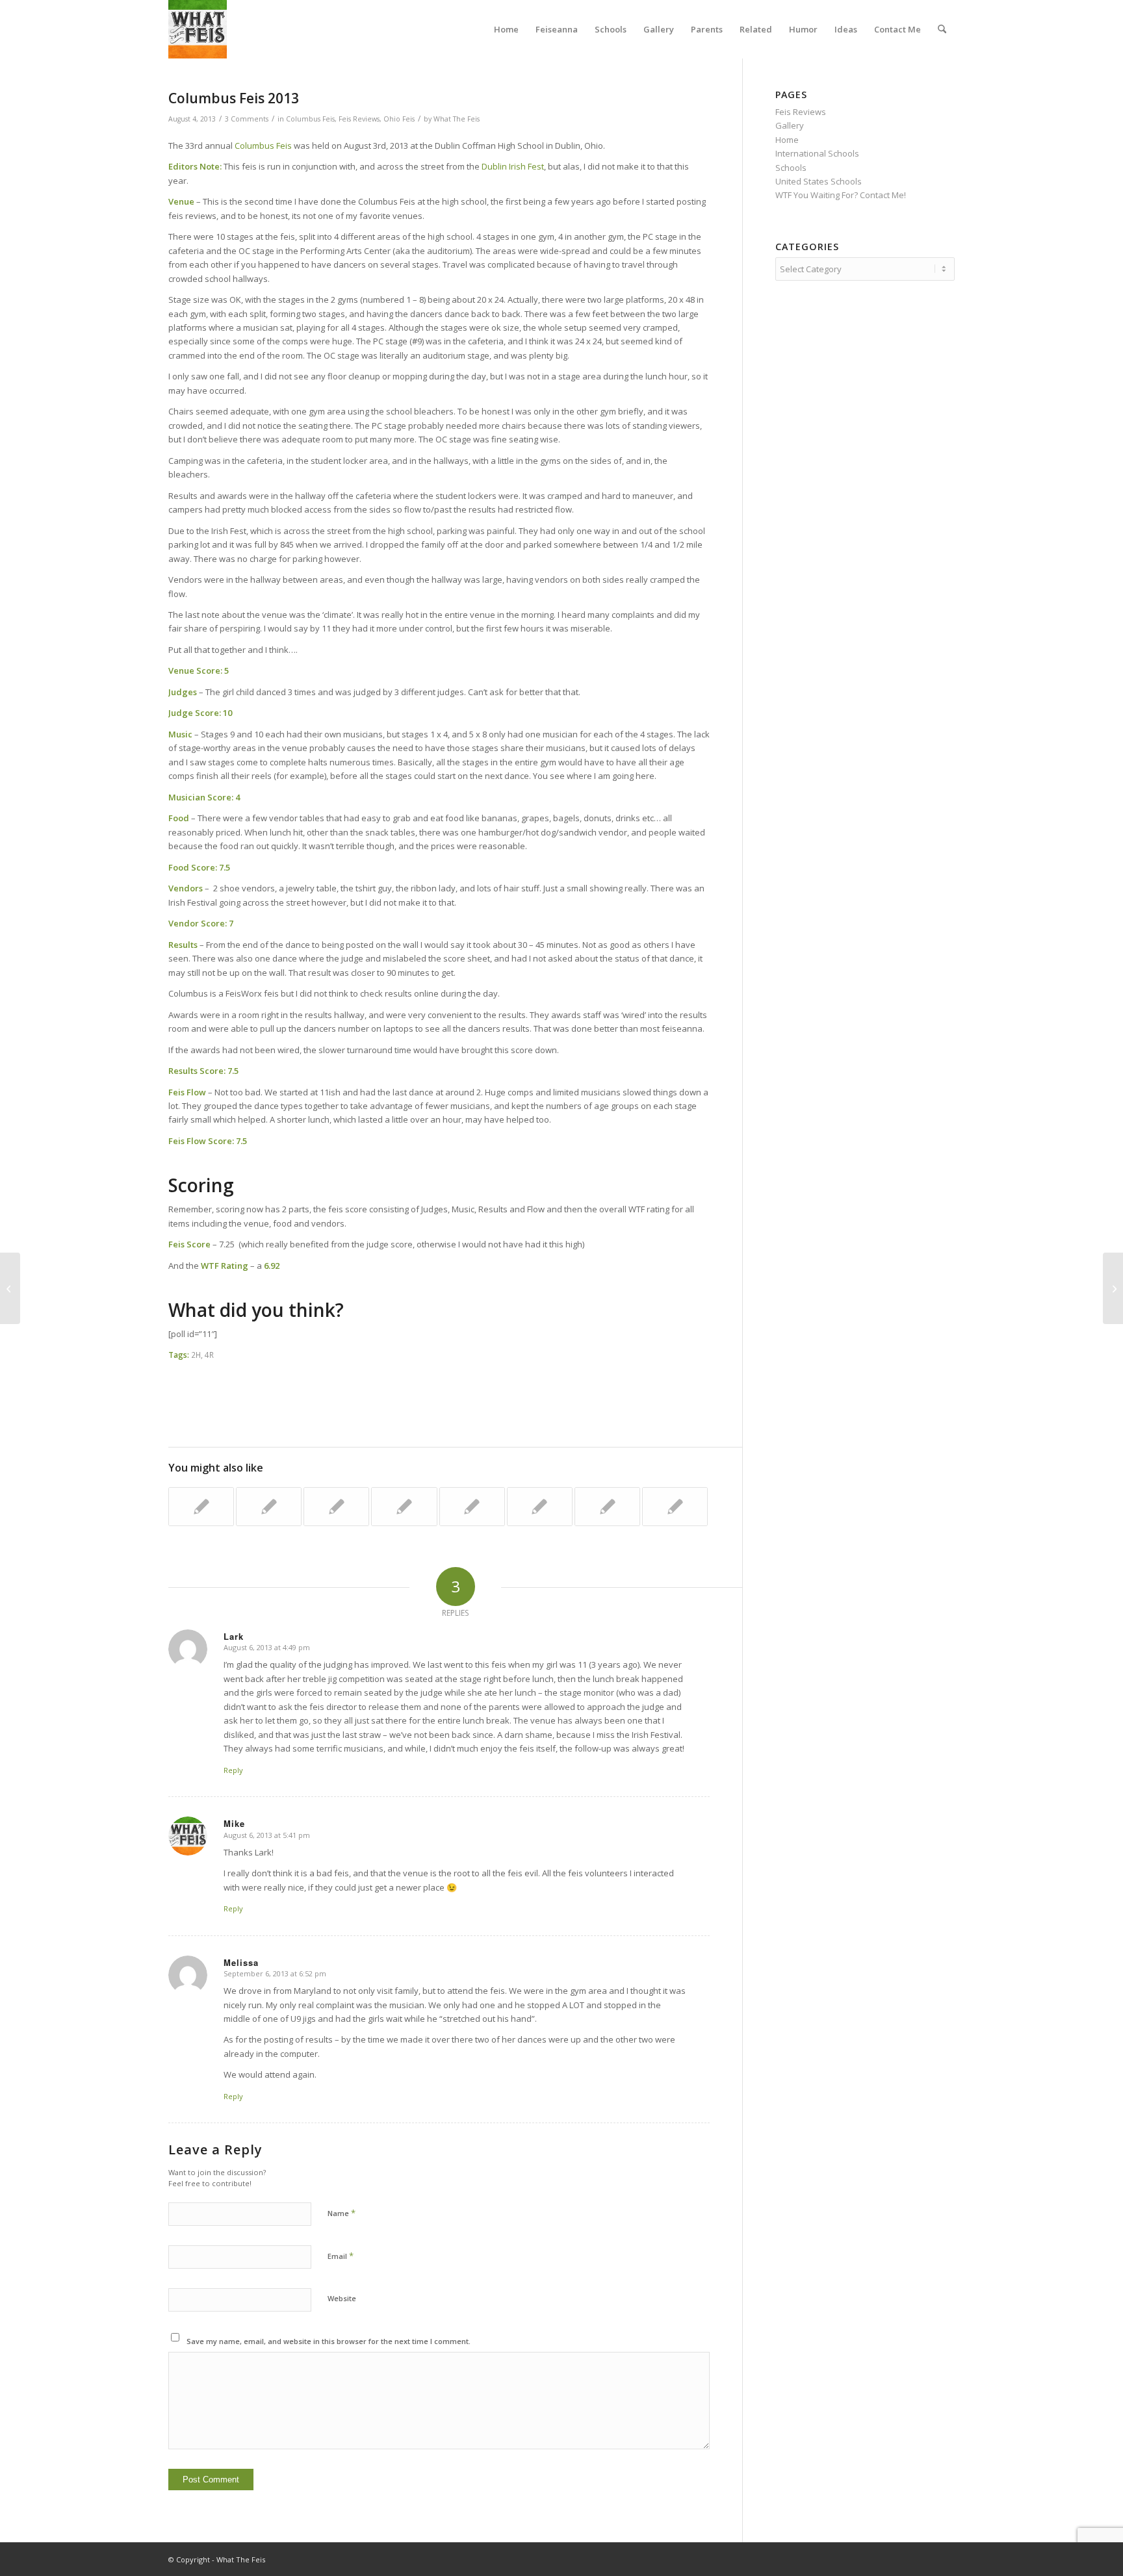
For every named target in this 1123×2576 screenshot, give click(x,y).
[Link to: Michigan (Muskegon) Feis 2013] (472, 1507)
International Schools (817, 153)
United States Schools (819, 181)
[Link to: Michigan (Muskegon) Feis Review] (404, 1507)
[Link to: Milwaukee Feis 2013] (540, 1507)
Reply (233, 1770)
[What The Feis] (198, 29)
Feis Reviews (359, 119)
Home (787, 140)
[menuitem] (506, 29)
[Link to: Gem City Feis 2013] (675, 1507)
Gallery (790, 125)
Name (342, 2213)
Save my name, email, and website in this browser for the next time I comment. (329, 2341)
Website (342, 2298)
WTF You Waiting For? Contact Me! (841, 195)
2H (196, 1355)
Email (341, 2256)
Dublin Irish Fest (513, 166)
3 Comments (247, 119)
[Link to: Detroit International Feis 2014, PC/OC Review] (269, 1507)
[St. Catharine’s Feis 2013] (10, 1288)
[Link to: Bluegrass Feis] (201, 1507)
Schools (791, 168)
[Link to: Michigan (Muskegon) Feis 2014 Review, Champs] (607, 1507)
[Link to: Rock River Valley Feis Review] (336, 1507)
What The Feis (457, 119)
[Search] (942, 29)
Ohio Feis (399, 119)
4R (209, 1355)
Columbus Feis (310, 119)
